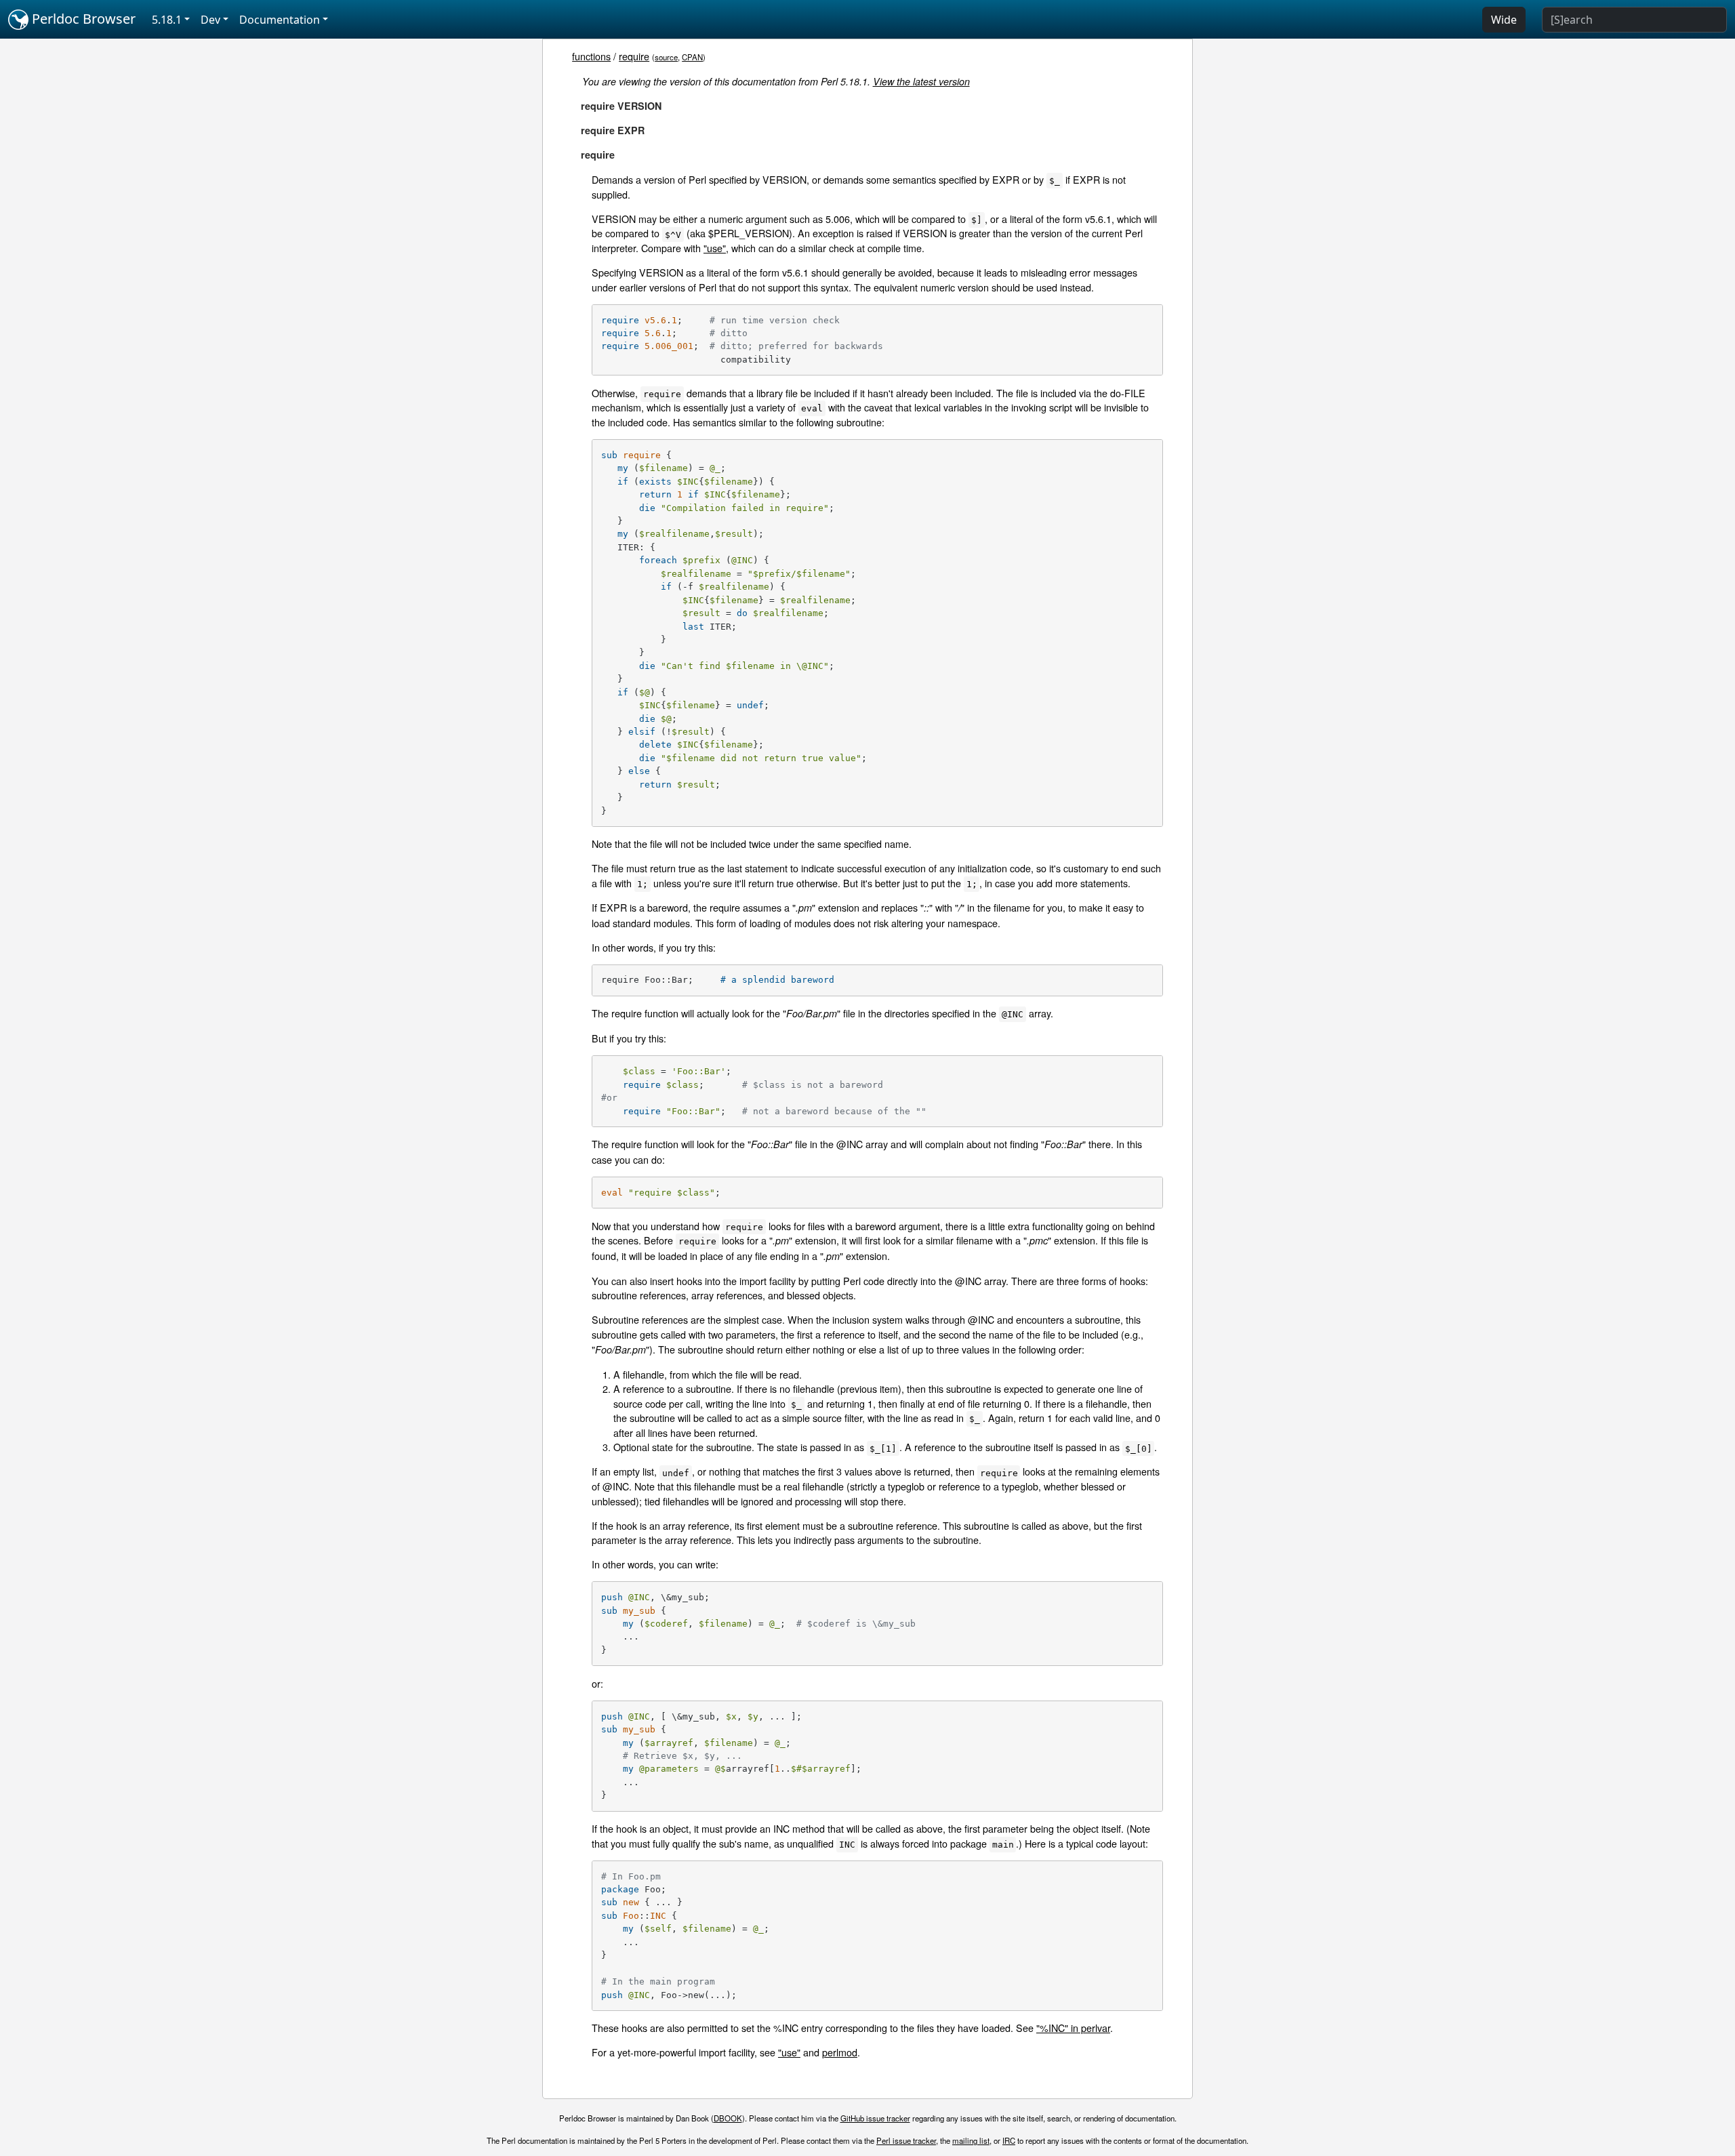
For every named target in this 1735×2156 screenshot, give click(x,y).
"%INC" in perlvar (1073, 2028)
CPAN (692, 57)
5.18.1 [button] (167, 20)
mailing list (971, 2140)
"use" (715, 248)
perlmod (840, 2052)
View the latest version (921, 81)
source (666, 57)
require (634, 56)
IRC (1009, 2140)
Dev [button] (210, 20)
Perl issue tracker (906, 2140)
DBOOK (728, 2118)
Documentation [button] (280, 20)
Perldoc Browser (82, 19)
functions (591, 56)
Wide (1504, 20)
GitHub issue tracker (875, 2118)
